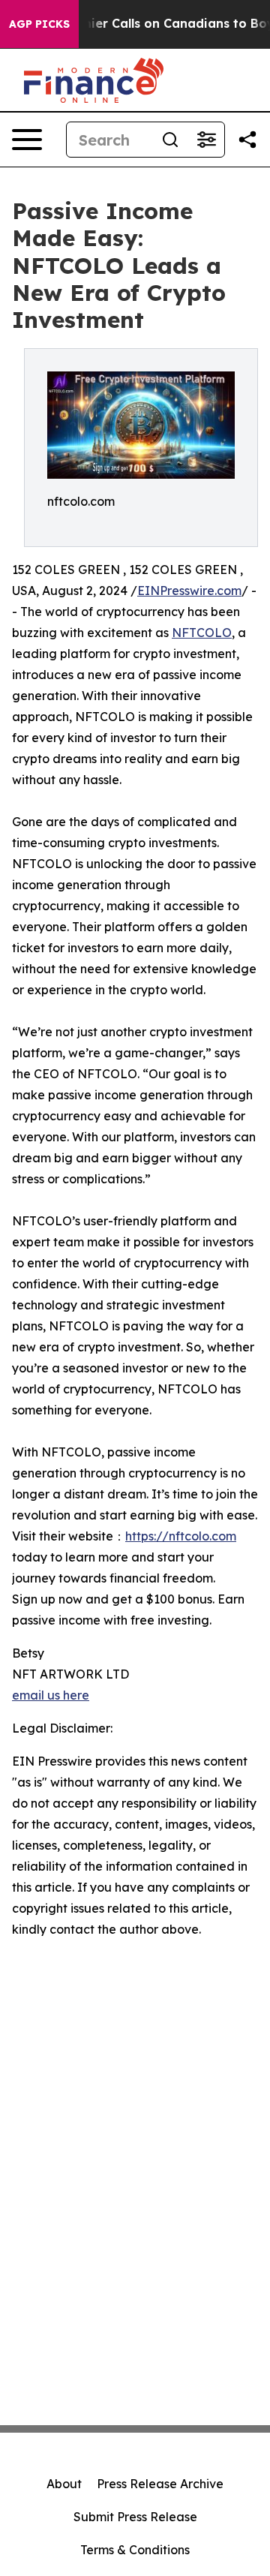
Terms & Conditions (135, 2550)
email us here (51, 1695)
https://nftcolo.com (181, 1536)
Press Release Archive (160, 2484)
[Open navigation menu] (27, 140)
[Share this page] (247, 140)
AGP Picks (39, 24)
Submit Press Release (135, 2517)
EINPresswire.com (189, 591)
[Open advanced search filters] (206, 140)
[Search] (170, 140)
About (64, 2484)
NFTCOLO (202, 633)
